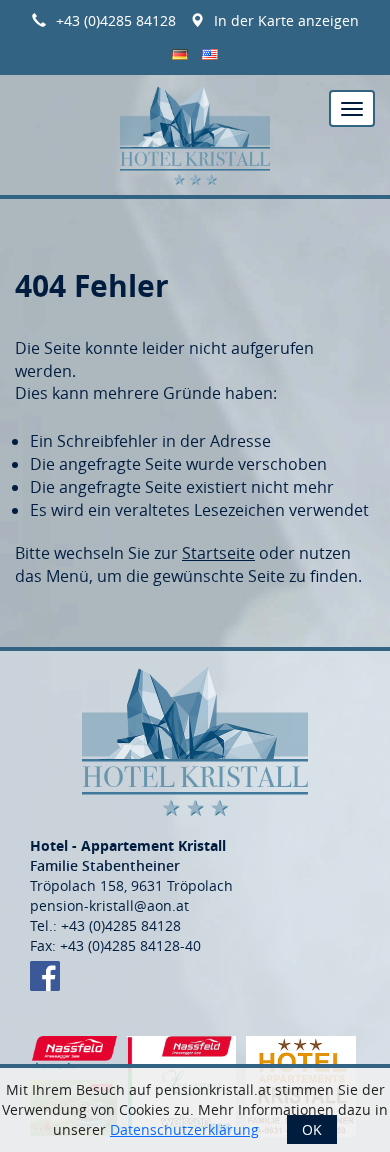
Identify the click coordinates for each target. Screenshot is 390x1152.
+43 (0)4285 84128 (116, 20)
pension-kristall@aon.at (109, 905)
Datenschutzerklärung (184, 1129)
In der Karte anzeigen (286, 20)
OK (312, 1129)
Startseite (218, 553)
